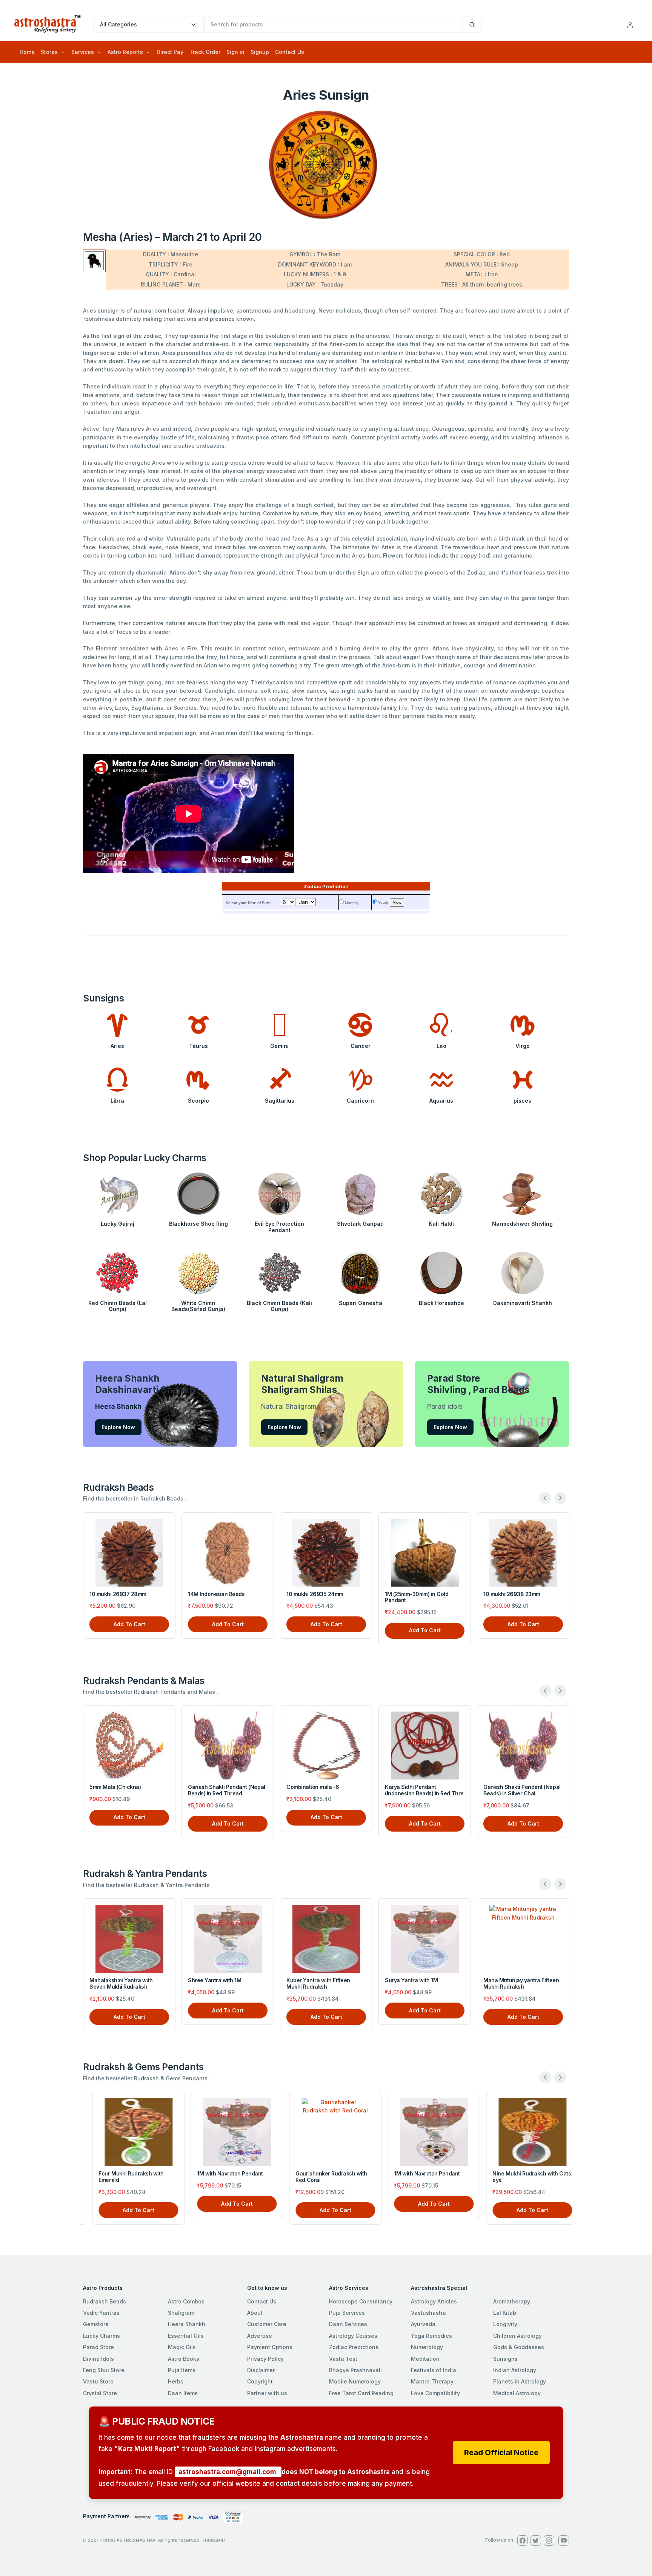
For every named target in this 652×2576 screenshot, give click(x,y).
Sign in (235, 52)
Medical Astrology (517, 2393)
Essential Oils (186, 2336)
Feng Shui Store (104, 2370)
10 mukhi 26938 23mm (512, 1594)
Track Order (205, 52)
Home (27, 52)
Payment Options (270, 2347)
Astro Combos (186, 2301)
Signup (260, 52)
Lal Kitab (505, 2313)
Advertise (260, 2336)
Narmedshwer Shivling (522, 1224)
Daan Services (348, 2324)
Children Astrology (517, 2336)
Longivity (505, 2324)
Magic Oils (182, 2347)
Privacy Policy (265, 2359)
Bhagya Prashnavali (355, 2370)
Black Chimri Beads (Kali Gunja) (279, 1306)
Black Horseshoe (441, 1303)
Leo (441, 1046)
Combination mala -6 (313, 1787)
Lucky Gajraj (118, 1224)
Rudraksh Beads (105, 2301)
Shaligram (181, 2313)
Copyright (260, 2381)
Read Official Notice (501, 2453)
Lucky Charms (101, 2336)
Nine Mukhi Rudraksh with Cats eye (523, 2177)
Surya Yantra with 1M (411, 1980)
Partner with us (267, 2393)
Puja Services (347, 2313)
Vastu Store (98, 2381)
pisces (522, 1101)
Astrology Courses (353, 2336)
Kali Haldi (441, 1224)
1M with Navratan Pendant (221, 2173)
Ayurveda (423, 2324)
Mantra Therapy (432, 2381)
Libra (117, 1101)
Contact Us (290, 52)
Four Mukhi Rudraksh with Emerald (122, 2177)
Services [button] (83, 52)
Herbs (176, 2381)
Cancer (361, 1046)
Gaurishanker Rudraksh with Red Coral (322, 2177)
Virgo (523, 1046)
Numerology (427, 2347)
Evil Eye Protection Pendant (279, 1227)
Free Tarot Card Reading (361, 2393)
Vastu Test (343, 2359)
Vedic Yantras (101, 2313)
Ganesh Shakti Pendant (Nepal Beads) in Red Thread (227, 1790)
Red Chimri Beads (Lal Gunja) (118, 1306)
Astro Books (184, 2359)
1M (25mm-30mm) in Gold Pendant (417, 1597)
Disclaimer (261, 2370)
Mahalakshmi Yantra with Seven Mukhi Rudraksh (121, 1983)
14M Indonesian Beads (216, 1594)
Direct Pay (170, 52)
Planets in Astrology (520, 2381)
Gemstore (96, 2324)
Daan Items (183, 2393)
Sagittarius (280, 1101)
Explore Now (118, 1427)
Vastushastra (428, 2313)
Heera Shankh (187, 2324)
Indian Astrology (515, 2370)
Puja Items (182, 2370)
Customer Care (267, 2324)
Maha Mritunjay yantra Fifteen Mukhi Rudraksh (521, 1983)
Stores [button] (49, 52)
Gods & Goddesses (519, 2347)
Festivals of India (434, 2370)
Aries (117, 1046)
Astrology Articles (434, 2301)
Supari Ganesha (361, 1303)
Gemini (279, 1046)
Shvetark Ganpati (360, 1224)
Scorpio (198, 1101)
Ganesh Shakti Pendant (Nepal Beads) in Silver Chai (522, 1790)
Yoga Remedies (431, 2336)
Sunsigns (505, 2359)
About (255, 2313)
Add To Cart (129, 1624)
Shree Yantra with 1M (215, 1980)
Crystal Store (100, 2393)
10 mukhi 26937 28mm (118, 1594)
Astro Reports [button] (125, 52)
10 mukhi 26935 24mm (315, 1594)
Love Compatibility (435, 2393)
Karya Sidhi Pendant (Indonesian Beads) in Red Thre (424, 1790)
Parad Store (98, 2347)
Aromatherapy (512, 2301)
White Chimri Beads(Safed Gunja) (198, 1306)
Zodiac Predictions (354, 2347)
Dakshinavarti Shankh (523, 1303)
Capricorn (360, 1101)
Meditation (425, 2359)
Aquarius (441, 1101)
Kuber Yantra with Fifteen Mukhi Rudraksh (318, 1983)
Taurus (198, 1046)
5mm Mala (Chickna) (115, 1787)
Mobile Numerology (355, 2381)
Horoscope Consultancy (361, 2301)
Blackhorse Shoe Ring (198, 1224)
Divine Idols (98, 2359)
